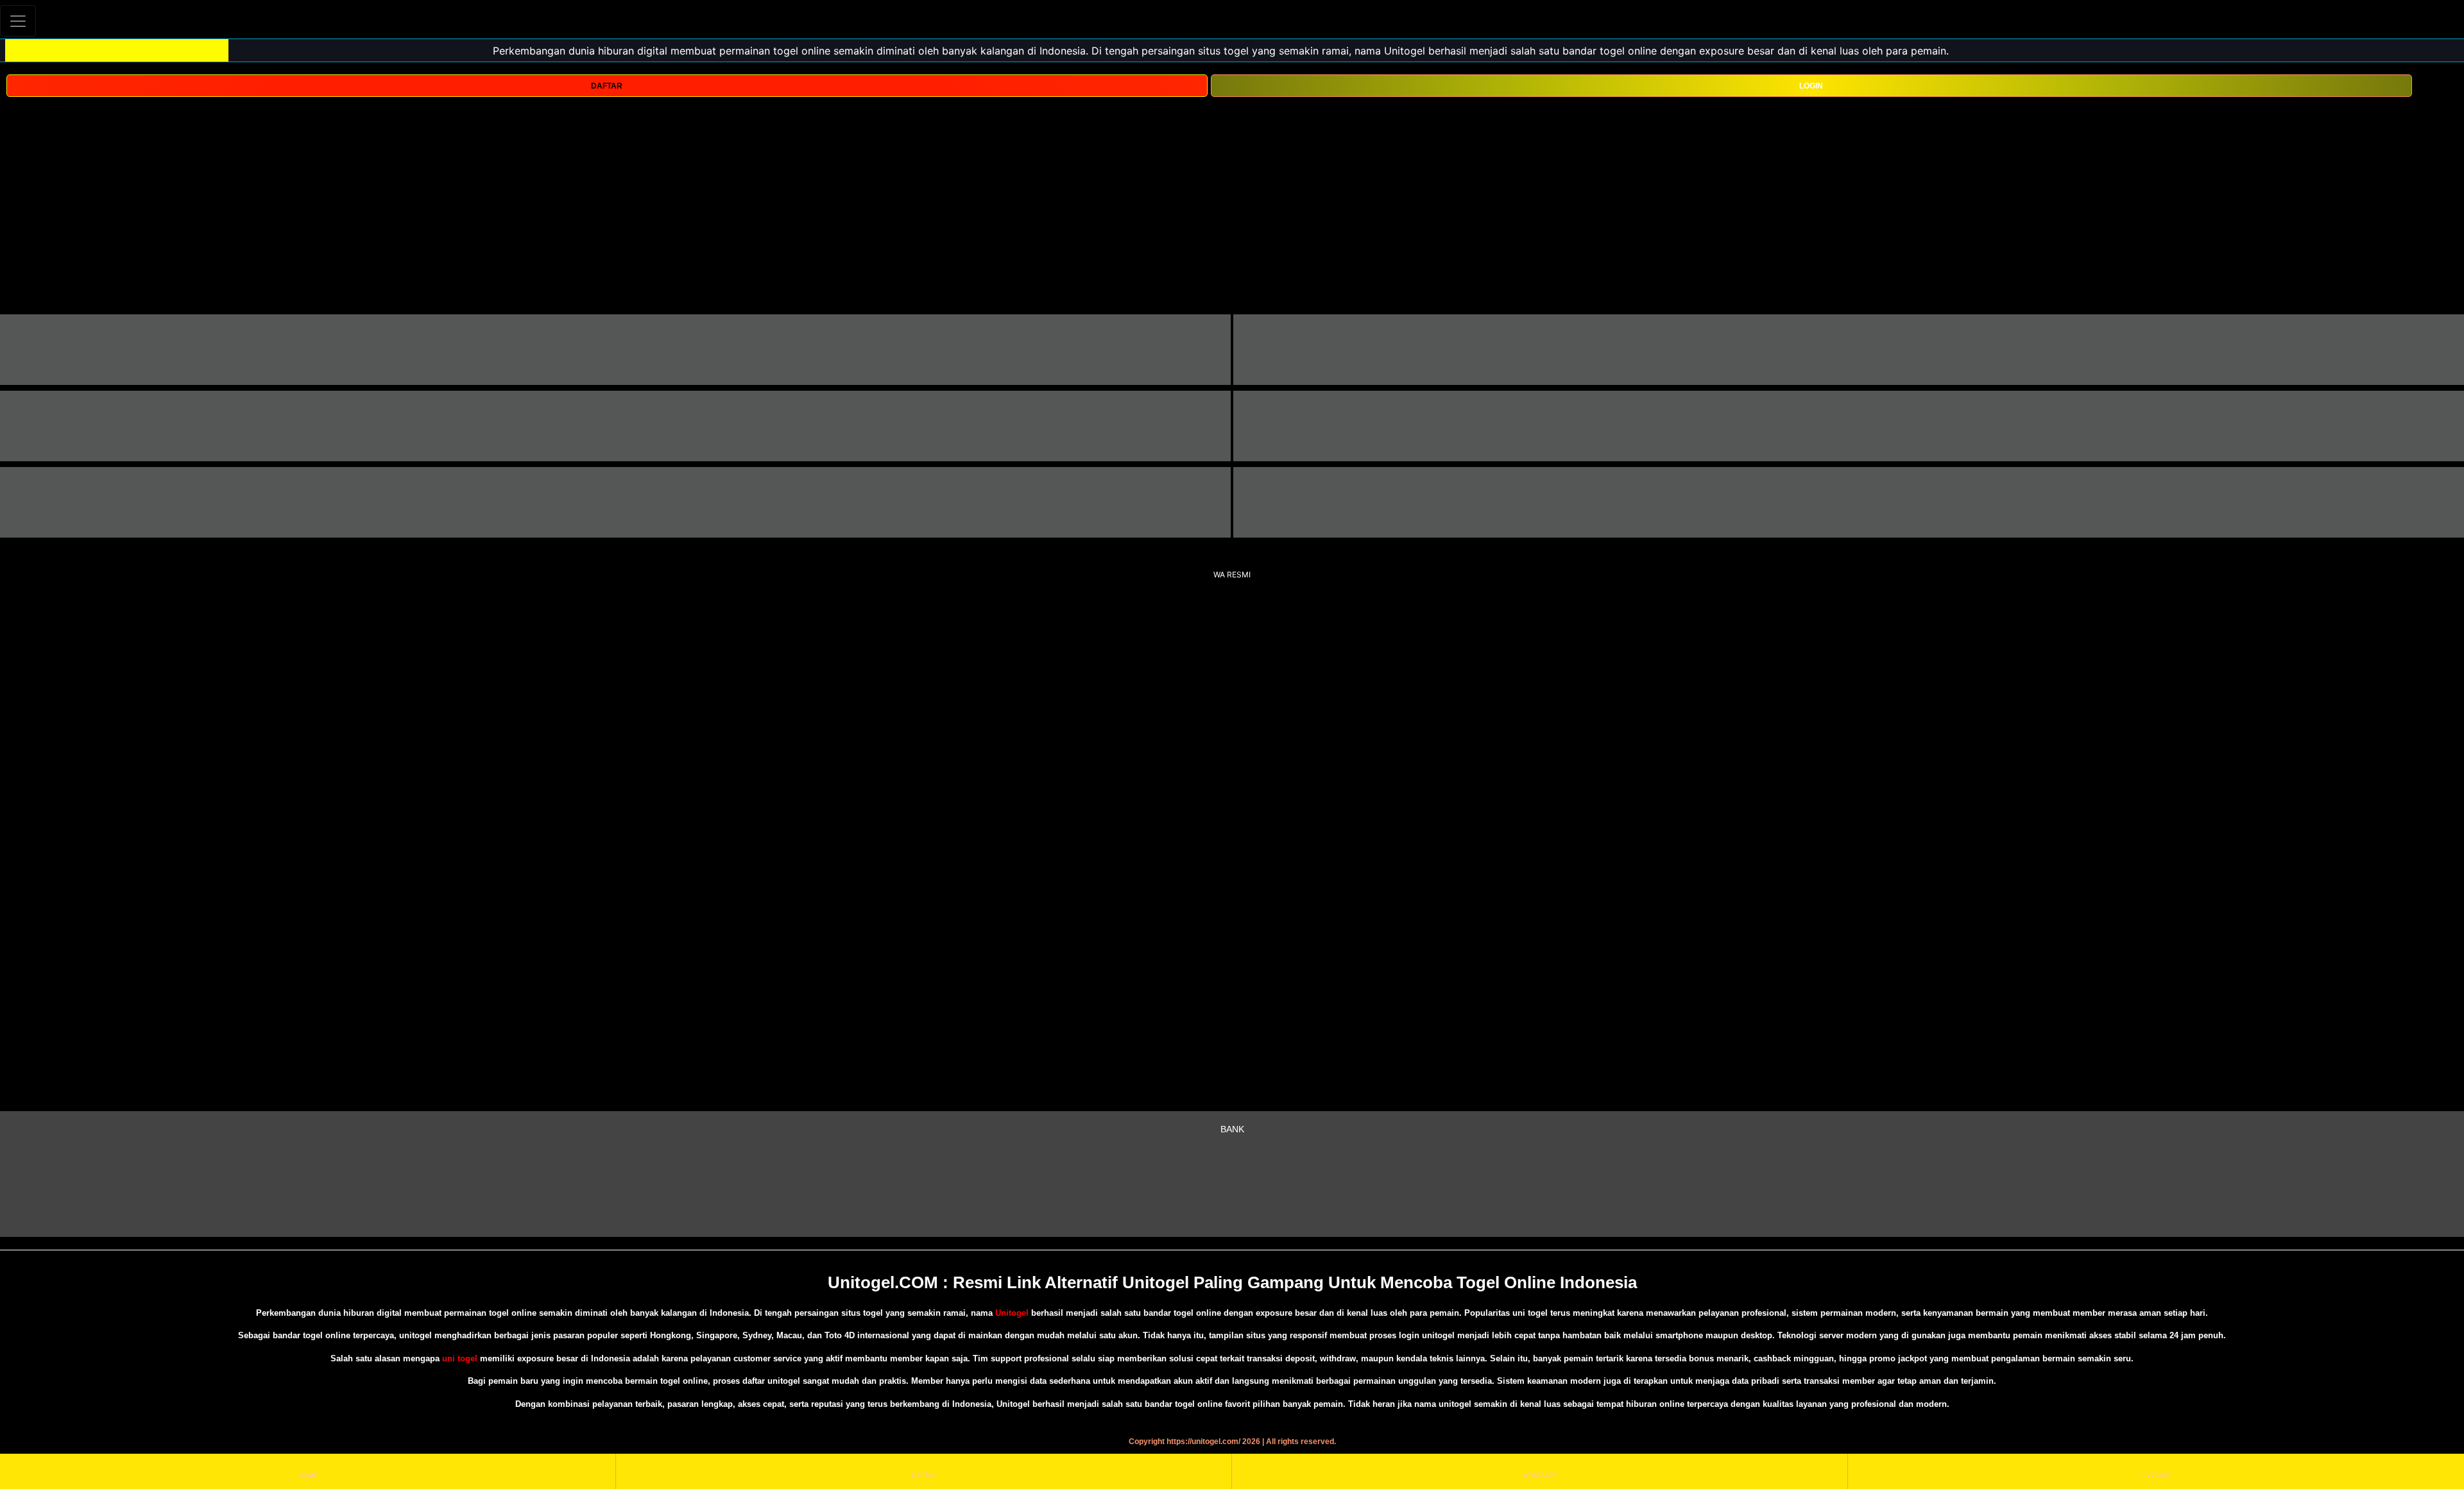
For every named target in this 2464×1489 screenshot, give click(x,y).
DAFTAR (607, 86)
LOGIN (1811, 86)
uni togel (460, 1358)
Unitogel (1013, 1313)
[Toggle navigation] (18, 21)
